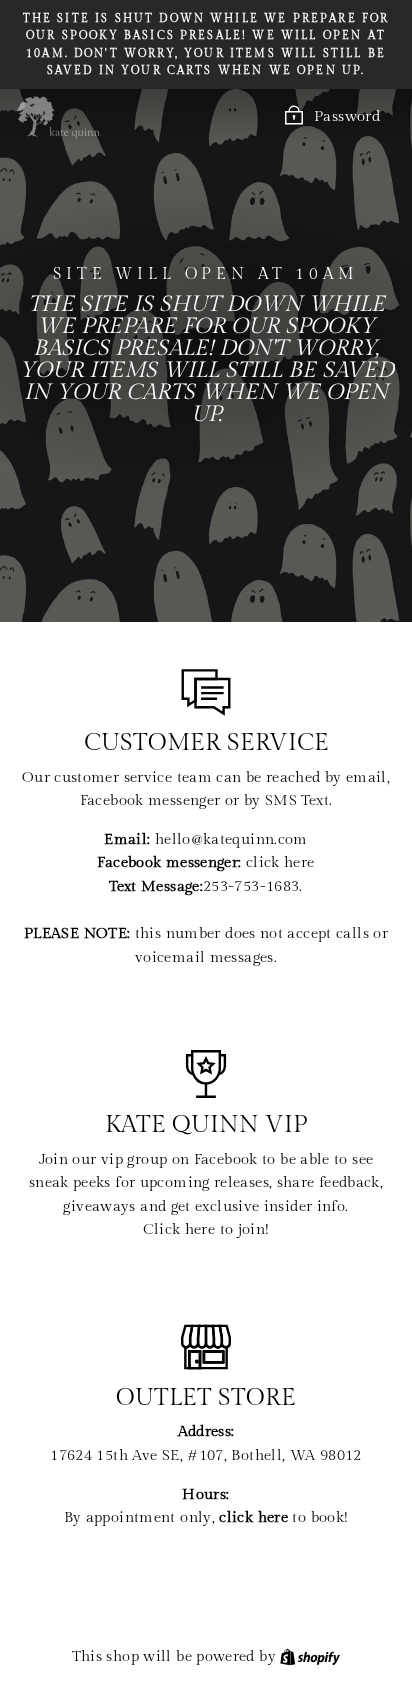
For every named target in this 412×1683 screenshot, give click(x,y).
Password (347, 116)
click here (280, 862)
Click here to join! (206, 1229)
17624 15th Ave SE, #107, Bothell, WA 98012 (205, 1455)
